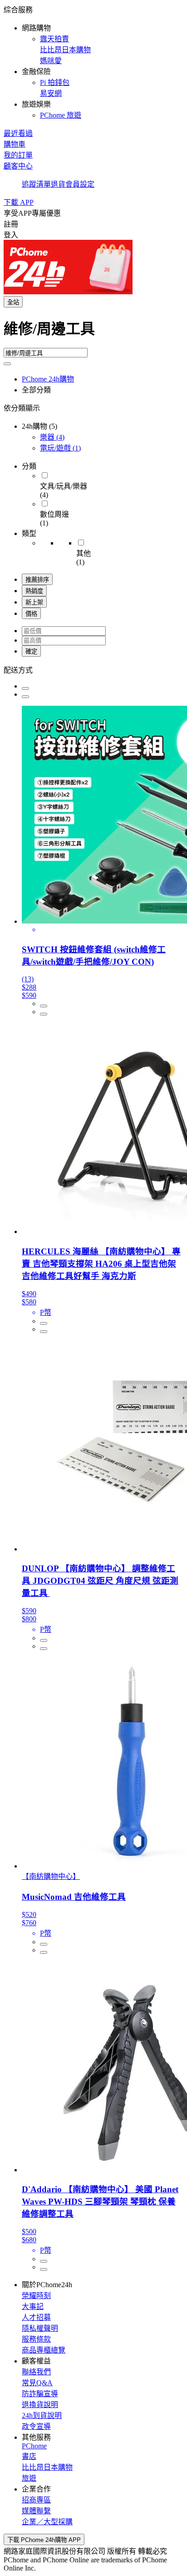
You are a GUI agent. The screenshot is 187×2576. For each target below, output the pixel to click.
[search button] (7, 364)
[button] (93, 62)
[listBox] (93, 669)
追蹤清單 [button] (36, 184)
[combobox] (93, 332)
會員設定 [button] (80, 184)
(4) (52, 437)
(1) (60, 448)
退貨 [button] (58, 184)
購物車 (15, 144)
